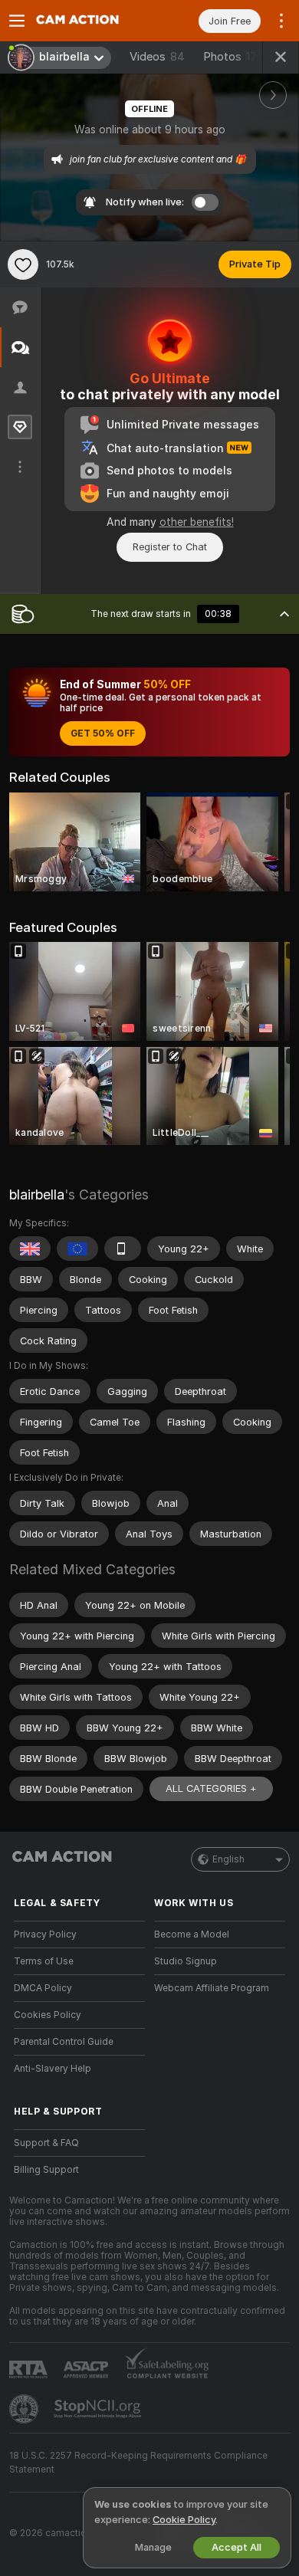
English (228, 1859)
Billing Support (46, 2170)
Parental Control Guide (64, 2042)
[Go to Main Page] (92, 21)
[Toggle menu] (17, 21)
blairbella (37, 1194)
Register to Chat (170, 547)
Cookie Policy (184, 2520)
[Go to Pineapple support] (25, 2409)
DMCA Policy (43, 1988)
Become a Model (192, 1934)
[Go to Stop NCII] (99, 2409)
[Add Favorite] (23, 264)
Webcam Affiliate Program (212, 1988)
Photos (233, 57)
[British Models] (30, 1249)
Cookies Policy (48, 2015)
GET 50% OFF (103, 733)
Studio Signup (186, 1961)
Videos (157, 57)
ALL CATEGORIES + (211, 1788)
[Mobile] (123, 1249)
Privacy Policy (45, 1934)
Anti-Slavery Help (53, 2069)
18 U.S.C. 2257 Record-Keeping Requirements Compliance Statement (138, 2463)
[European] (77, 1249)
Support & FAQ (46, 2143)
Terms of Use (44, 1961)
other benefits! (197, 522)
